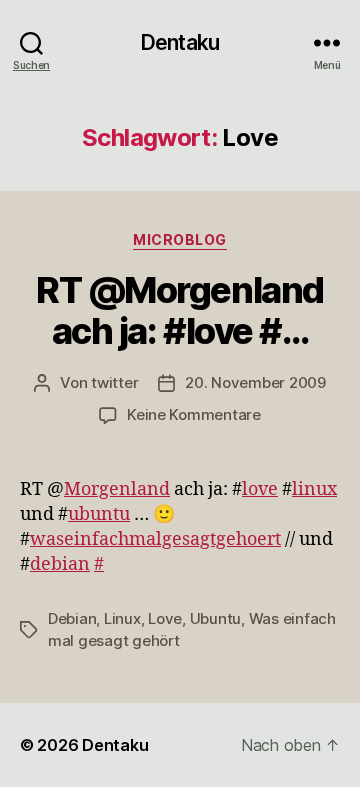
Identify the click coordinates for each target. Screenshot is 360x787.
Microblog (180, 239)
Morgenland (117, 489)
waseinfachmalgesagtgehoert (155, 539)
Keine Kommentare (194, 414)
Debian (72, 618)
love (260, 489)
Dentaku (180, 42)
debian (60, 564)
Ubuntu (215, 618)
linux (314, 489)
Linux (122, 618)
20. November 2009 (255, 382)
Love (165, 618)
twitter (114, 382)
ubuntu (99, 514)
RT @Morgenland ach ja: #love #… (179, 310)
